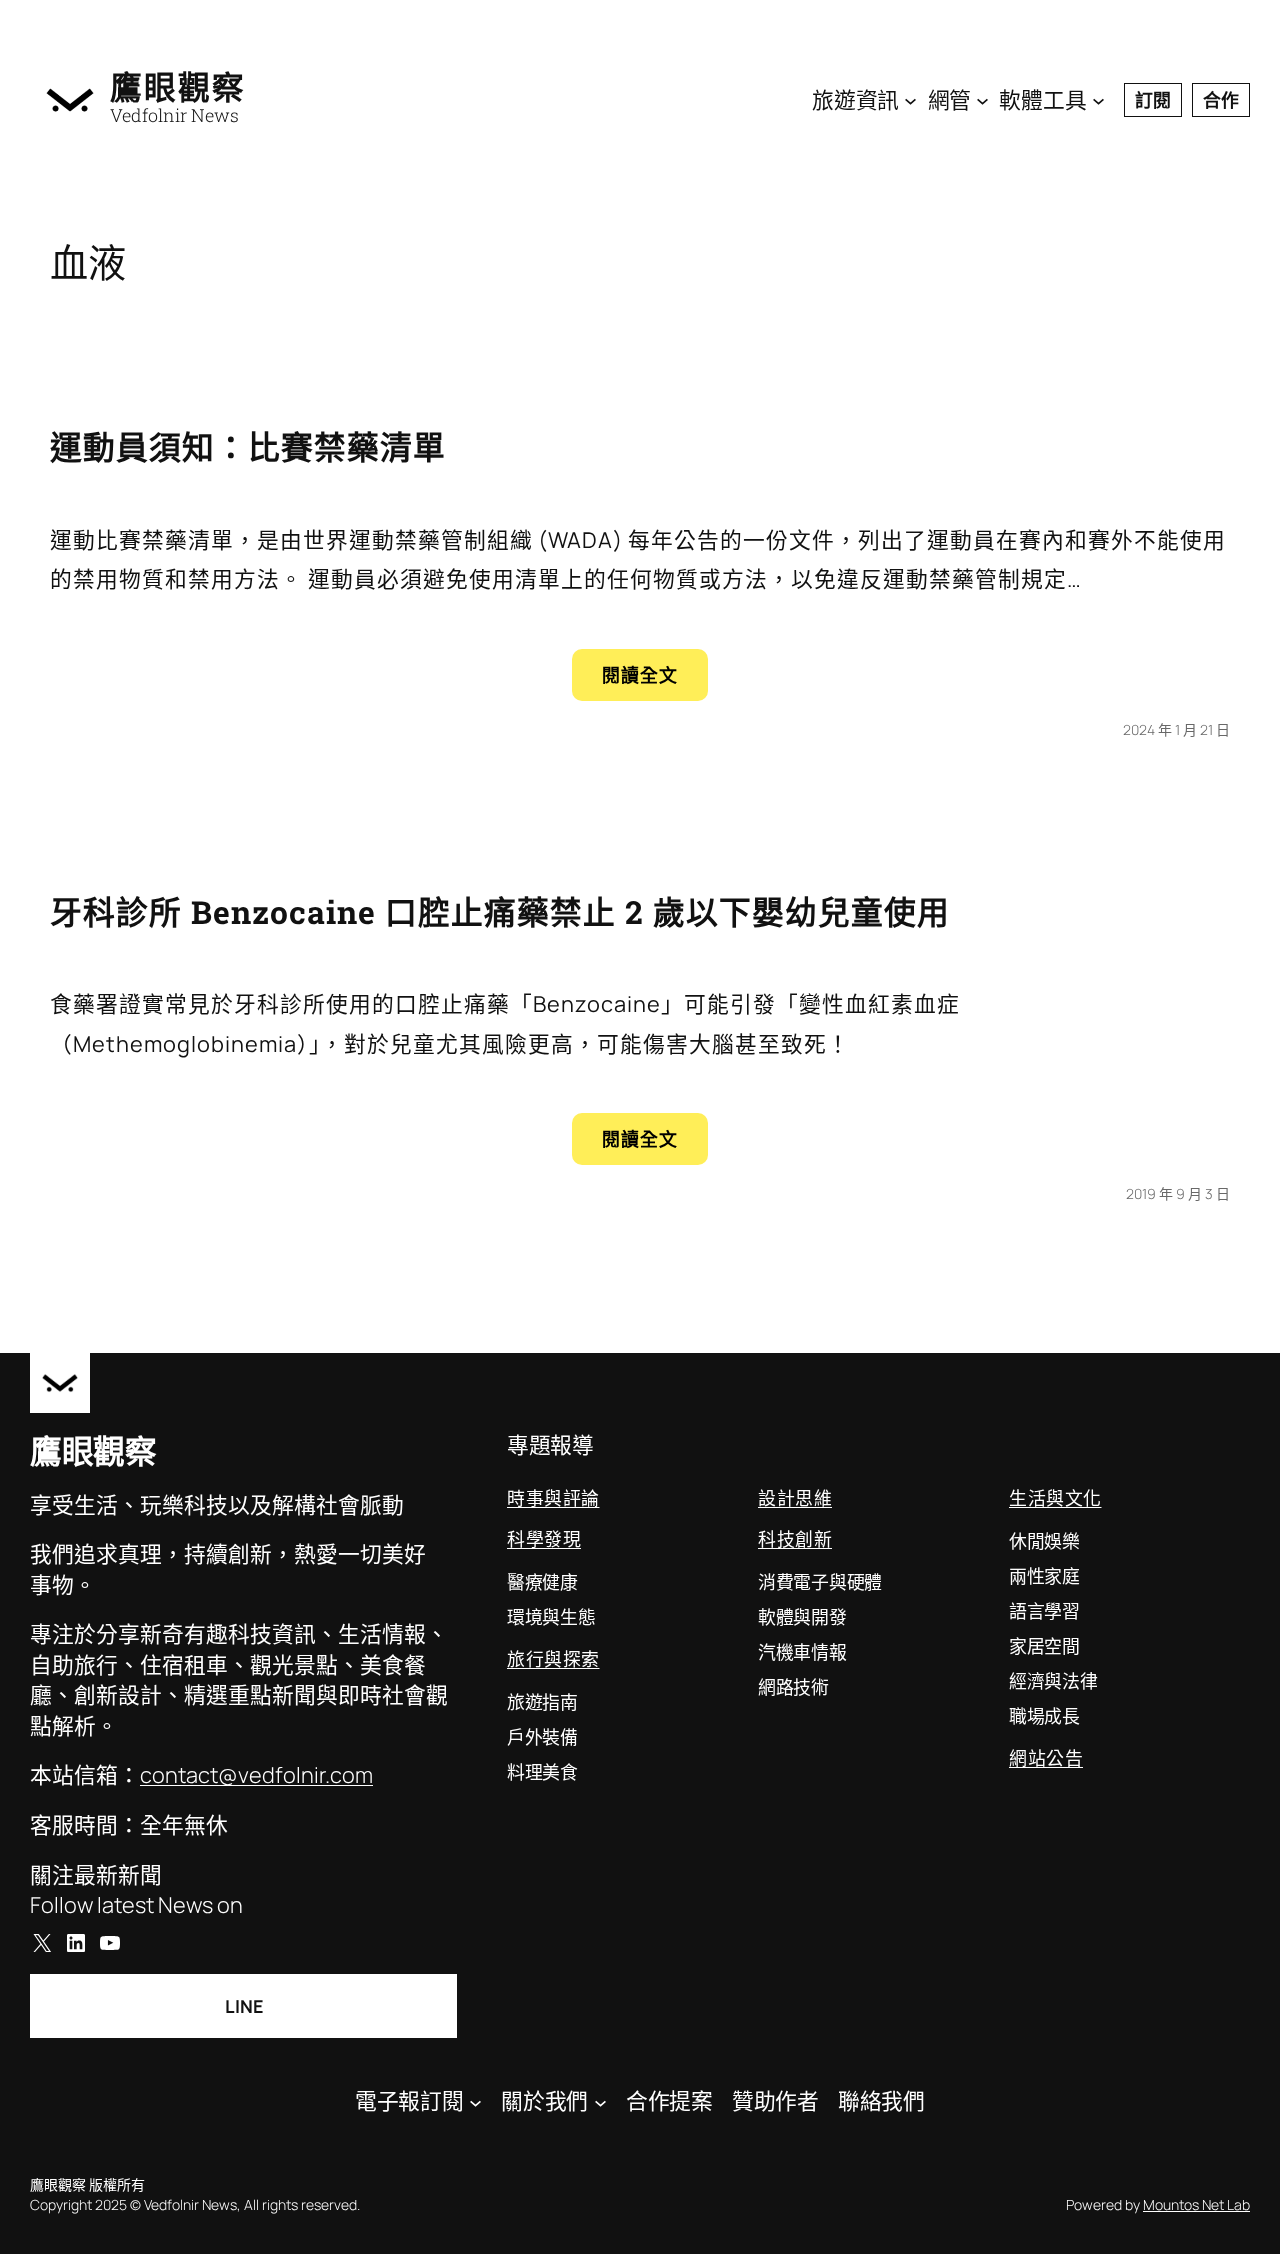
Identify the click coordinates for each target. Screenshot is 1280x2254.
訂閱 (1153, 100)
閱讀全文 (655, 681)
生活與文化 (1055, 1498)
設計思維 (795, 1498)
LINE (244, 2006)
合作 (1221, 100)
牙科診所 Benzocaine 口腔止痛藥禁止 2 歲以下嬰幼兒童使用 (500, 912)
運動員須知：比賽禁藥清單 (248, 447)
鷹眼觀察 (178, 87)
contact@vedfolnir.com (256, 1775)
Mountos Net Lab (1196, 2204)
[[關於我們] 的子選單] (600, 2101)
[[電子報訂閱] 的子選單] (475, 2101)
